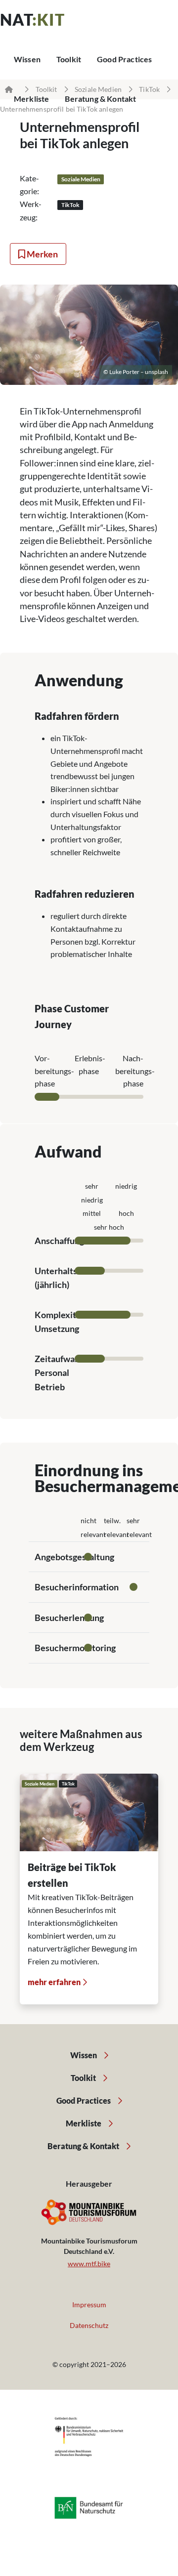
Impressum (89, 2305)
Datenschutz (89, 2325)
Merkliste (84, 2123)
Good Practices (124, 59)
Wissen (27, 59)
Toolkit (69, 59)
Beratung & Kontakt (84, 2146)
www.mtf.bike (89, 2264)
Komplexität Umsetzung (59, 1322)
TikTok (149, 89)
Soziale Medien (98, 89)
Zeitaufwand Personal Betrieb (60, 1373)
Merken (42, 254)
